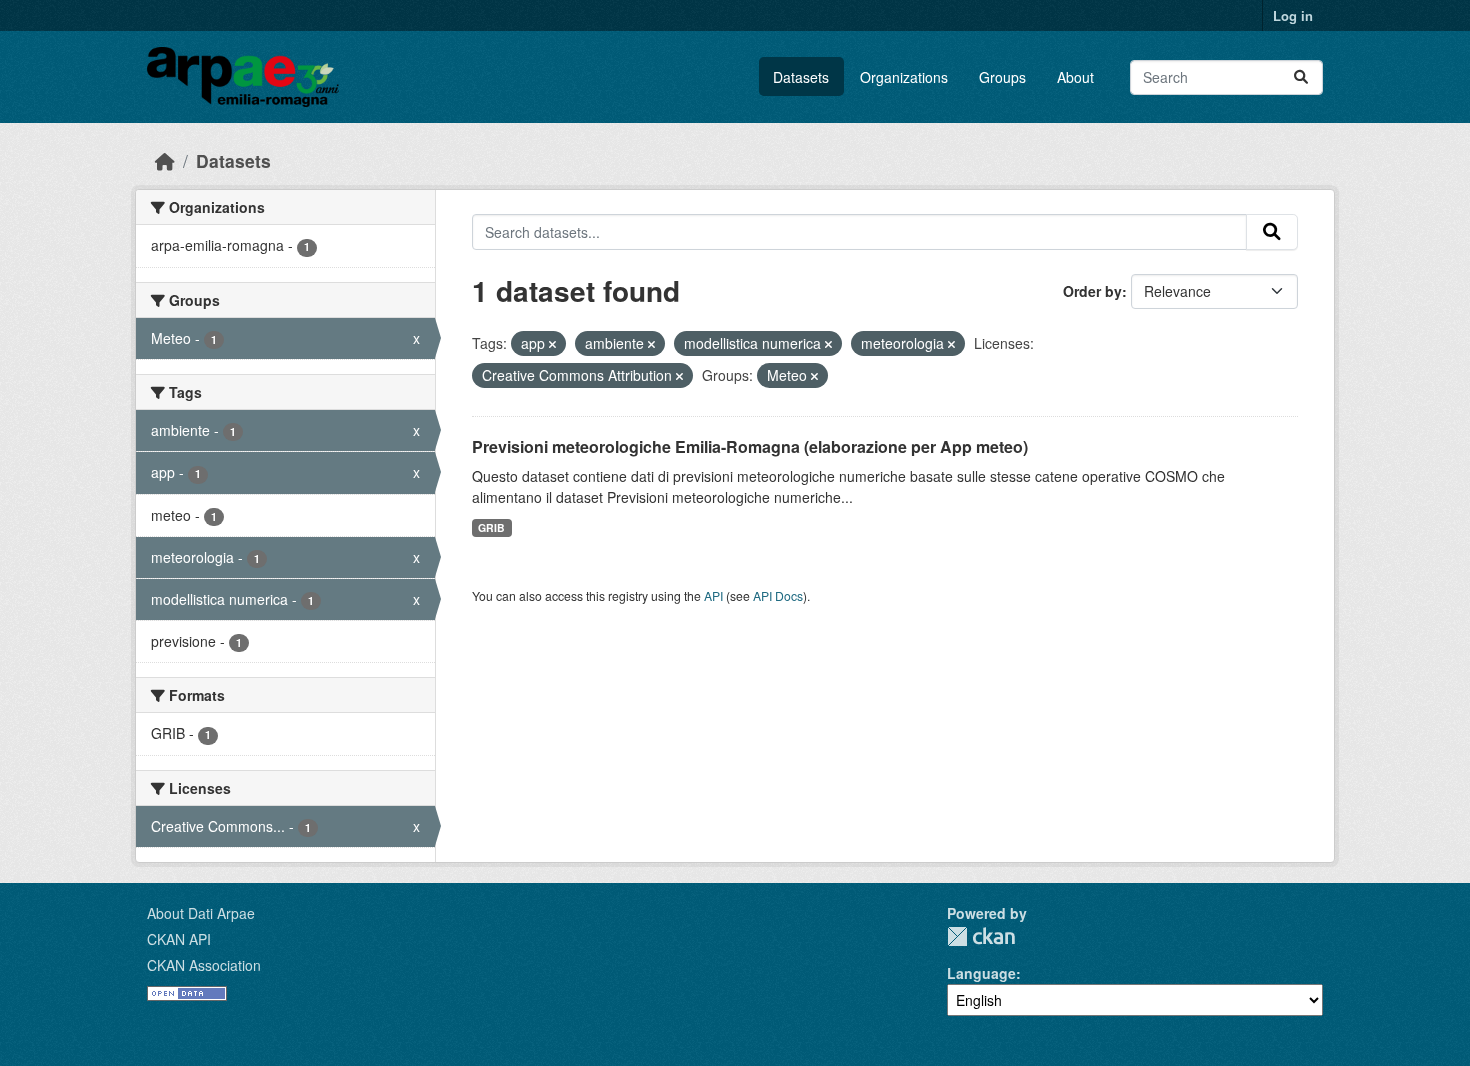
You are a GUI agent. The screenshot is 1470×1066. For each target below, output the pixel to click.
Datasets (801, 77)
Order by (1092, 291)
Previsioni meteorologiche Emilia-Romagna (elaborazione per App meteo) (750, 446)
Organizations (904, 77)
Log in (1293, 15)
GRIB (491, 527)
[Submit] (1301, 77)
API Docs (778, 595)
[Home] (165, 160)
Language (981, 973)
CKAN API (179, 939)
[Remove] (552, 344)
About (1075, 77)
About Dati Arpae (201, 913)
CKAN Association (204, 965)
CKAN (981, 936)
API (713, 595)
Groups (1002, 77)
